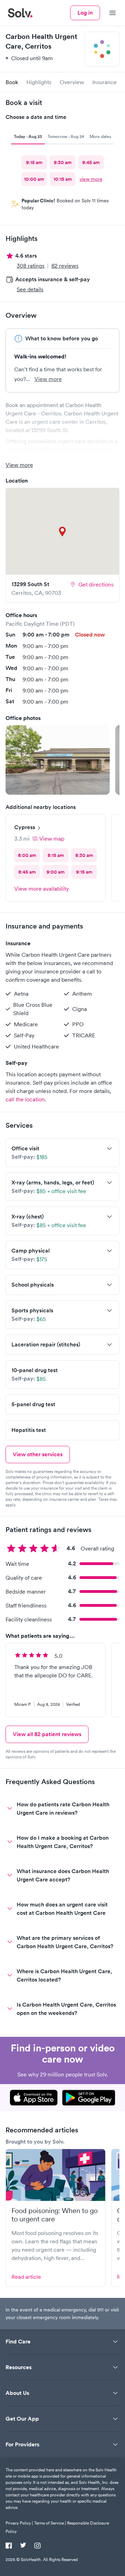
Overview (72, 82)
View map (52, 839)
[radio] (34, 162)
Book (12, 82)
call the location (25, 1099)
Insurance (105, 82)
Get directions (96, 584)
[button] (58, 760)
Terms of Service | (50, 2523)
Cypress (25, 827)
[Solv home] (20, 13)
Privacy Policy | (19, 2523)
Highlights (39, 82)
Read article (26, 2277)
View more (48, 379)
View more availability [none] (41, 889)
